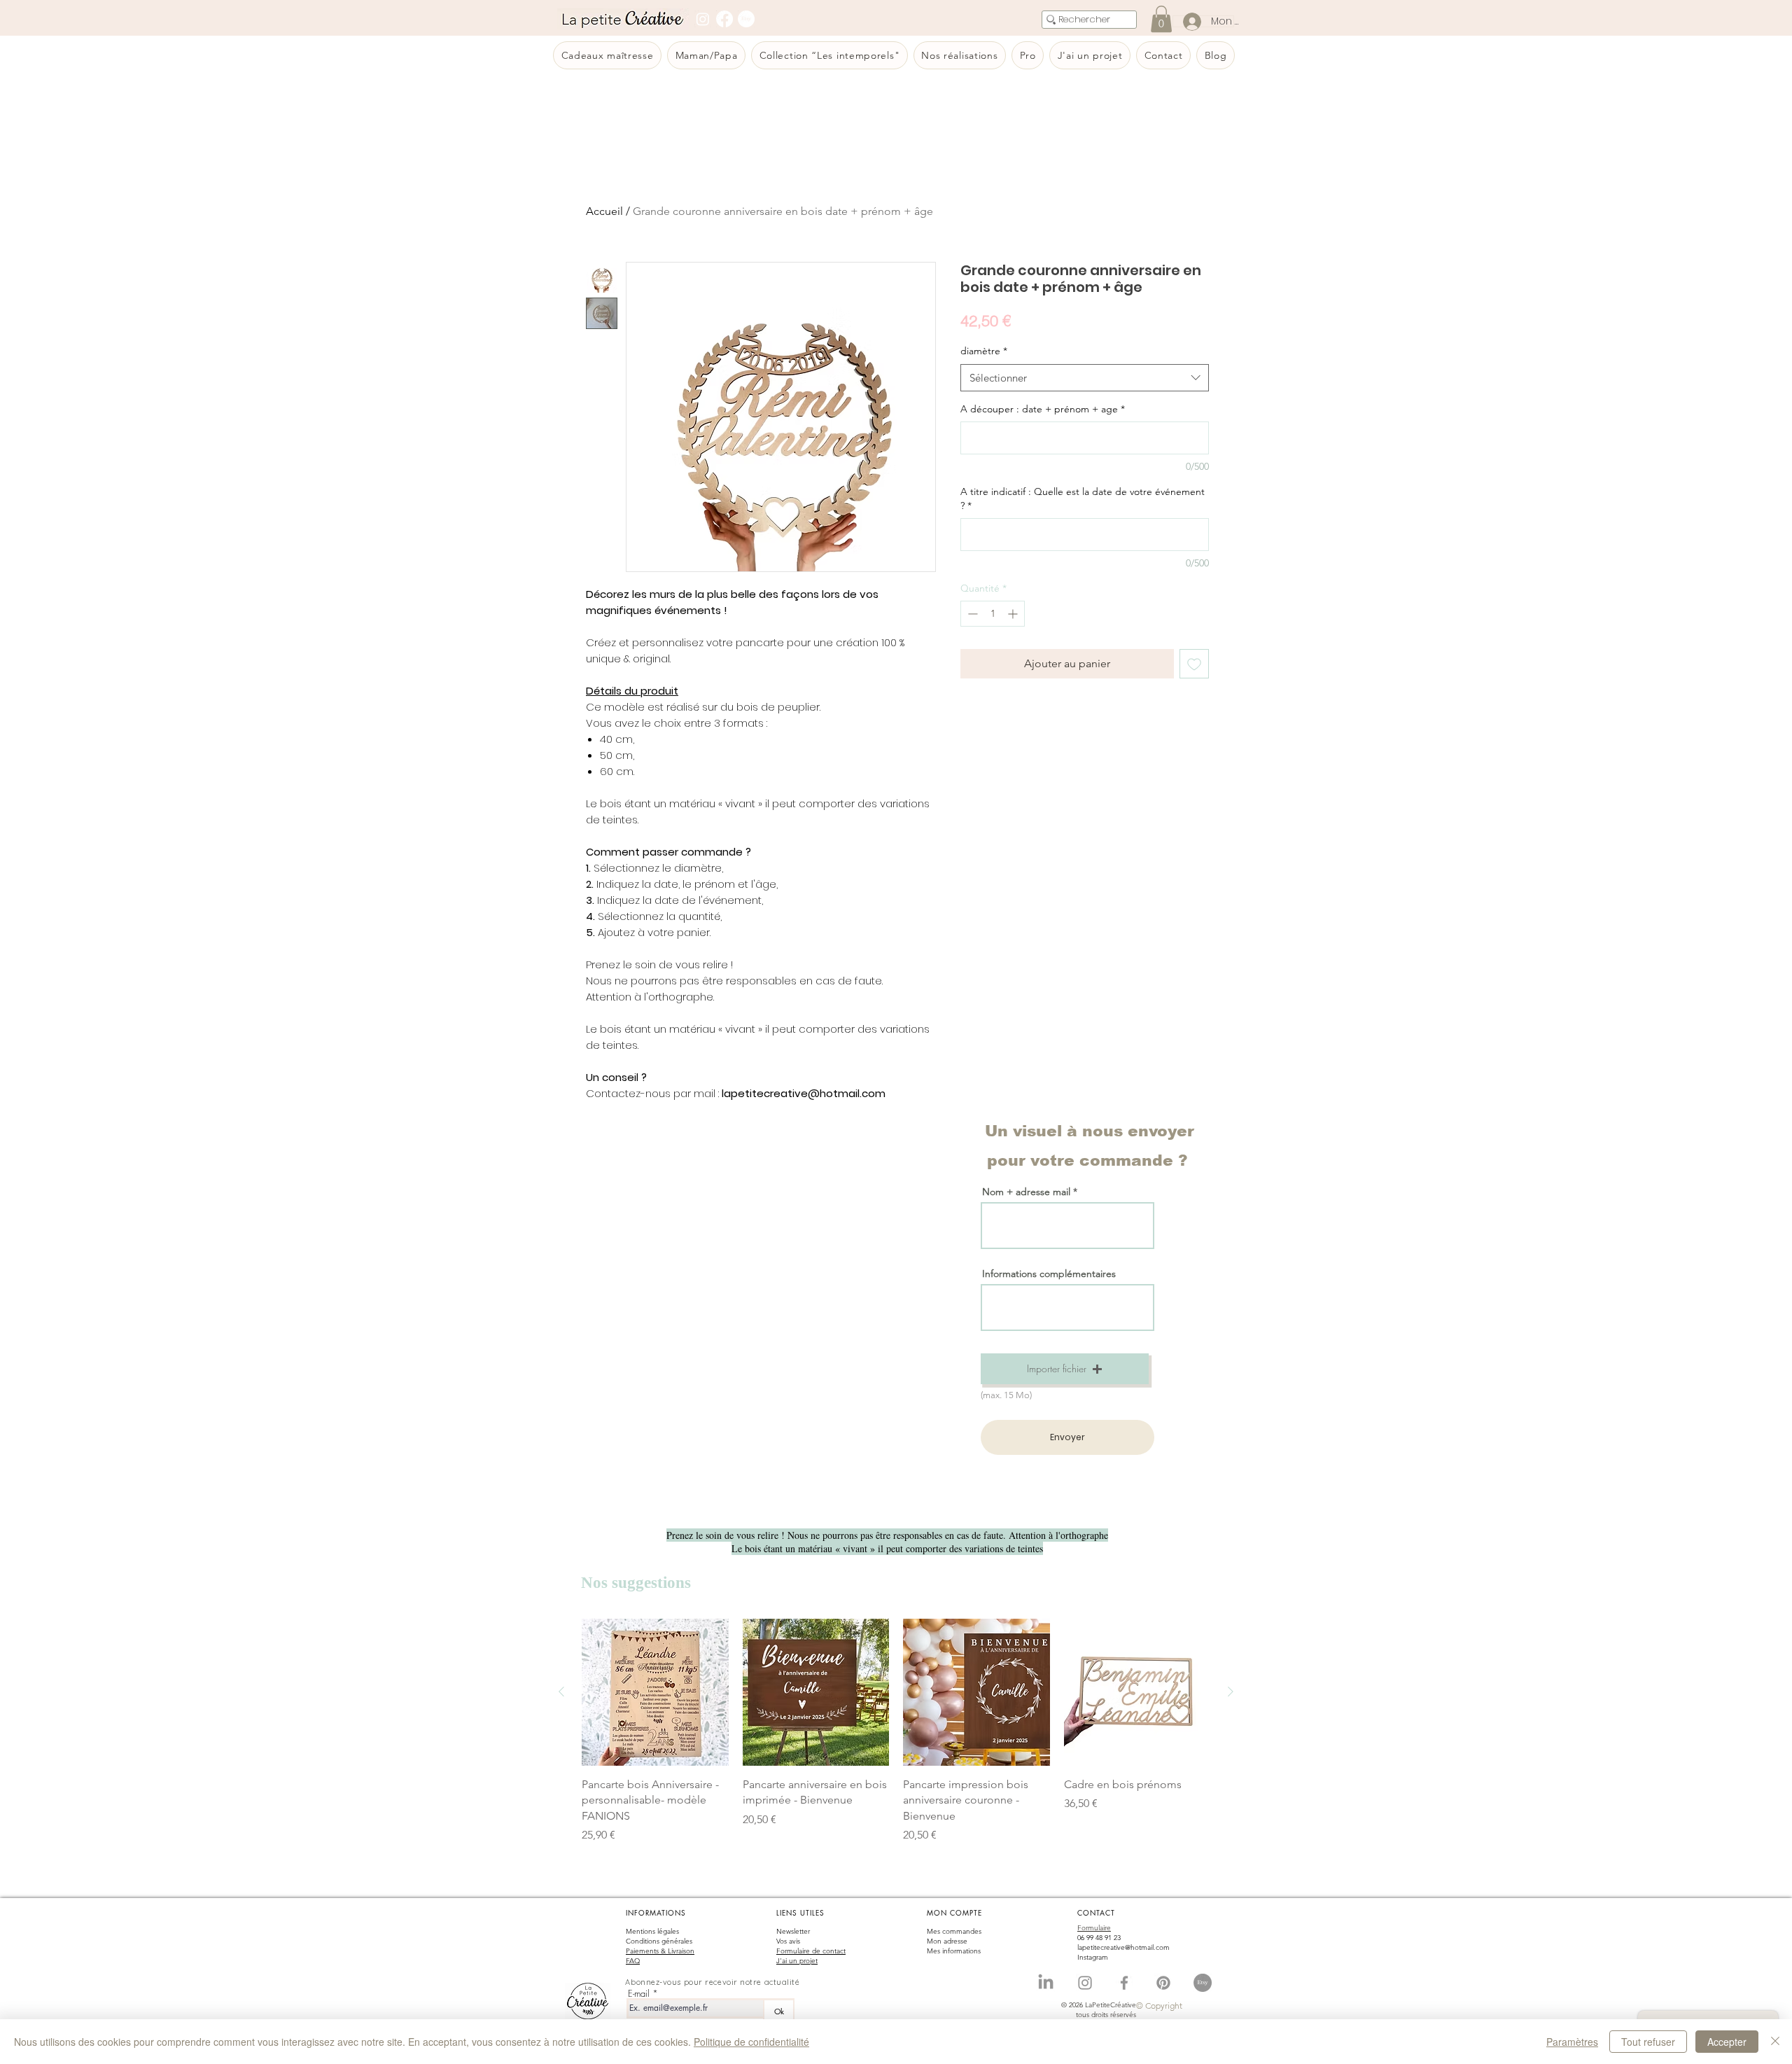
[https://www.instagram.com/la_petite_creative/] (1085, 1983)
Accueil (604, 211)
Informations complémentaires (1049, 1274)
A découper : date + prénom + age (1043, 409)
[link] (1161, 19)
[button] (1065, 1369)
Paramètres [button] (1572, 2042)
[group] (896, 1731)
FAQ (633, 1961)
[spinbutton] (993, 614)
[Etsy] (746, 19)
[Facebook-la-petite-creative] (1124, 1983)
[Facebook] (724, 19)
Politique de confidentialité (751, 2042)
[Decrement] (971, 614)
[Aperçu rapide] (655, 1692)
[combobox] (1085, 378)
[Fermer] (1775, 2042)
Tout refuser (1648, 2042)
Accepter (1727, 2042)
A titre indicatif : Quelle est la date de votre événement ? (1083, 498)
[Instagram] (703, 19)
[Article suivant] (1231, 1692)
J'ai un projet (797, 1961)
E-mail (639, 1994)
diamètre (984, 351)
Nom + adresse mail (1028, 1192)
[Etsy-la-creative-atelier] (1203, 1983)
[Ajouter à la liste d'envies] (1194, 664)
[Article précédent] (561, 1692)
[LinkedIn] (1046, 1983)
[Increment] (1014, 614)
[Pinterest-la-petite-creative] (1163, 1983)
